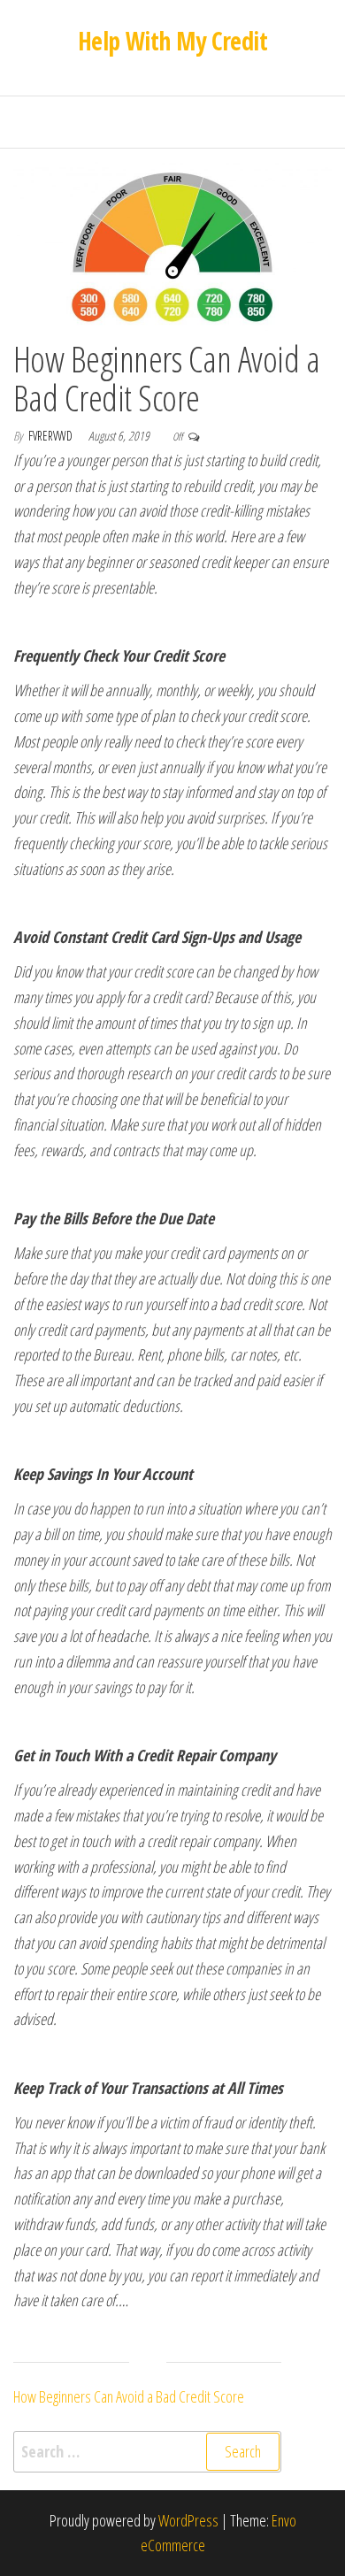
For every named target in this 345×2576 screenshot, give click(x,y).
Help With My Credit (172, 41)
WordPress (188, 2520)
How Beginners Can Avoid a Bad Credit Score (166, 378)
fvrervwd (52, 436)
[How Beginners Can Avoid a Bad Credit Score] (172, 244)
